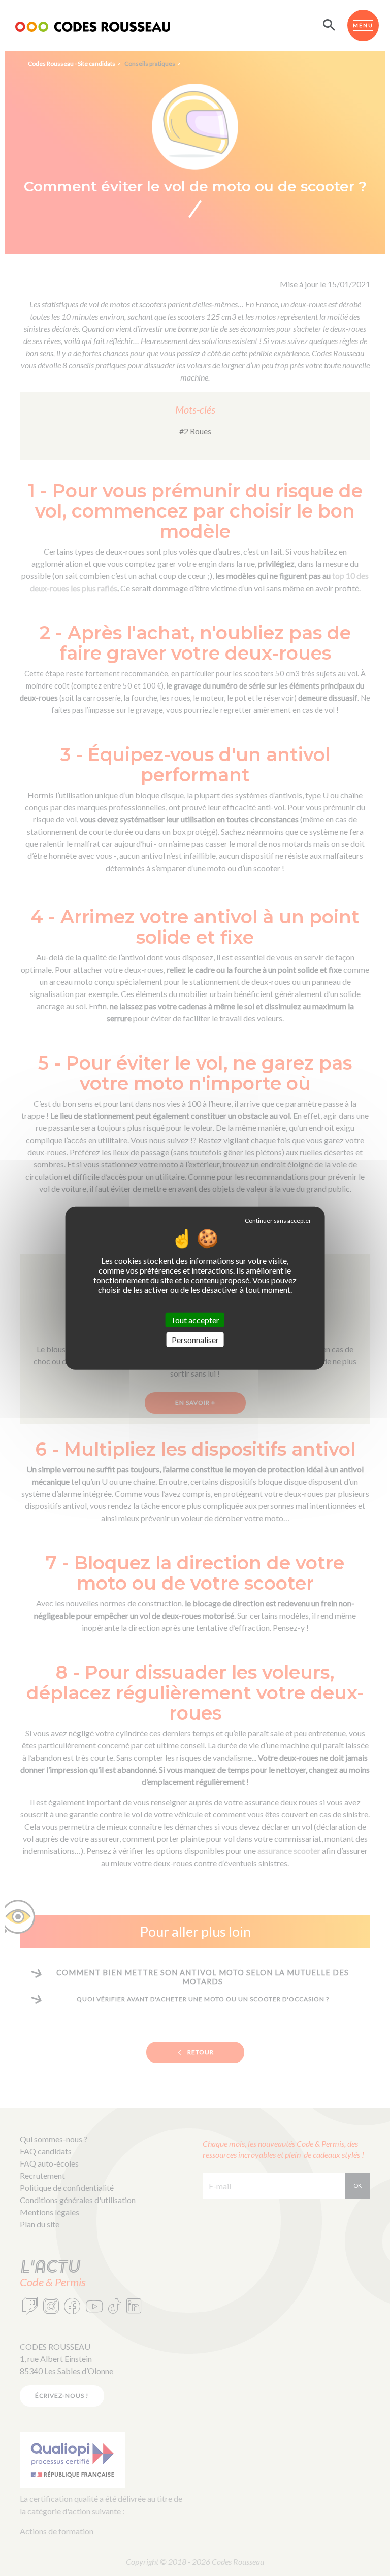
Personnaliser (195, 1340)
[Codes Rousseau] (93, 25)
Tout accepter (195, 1319)
